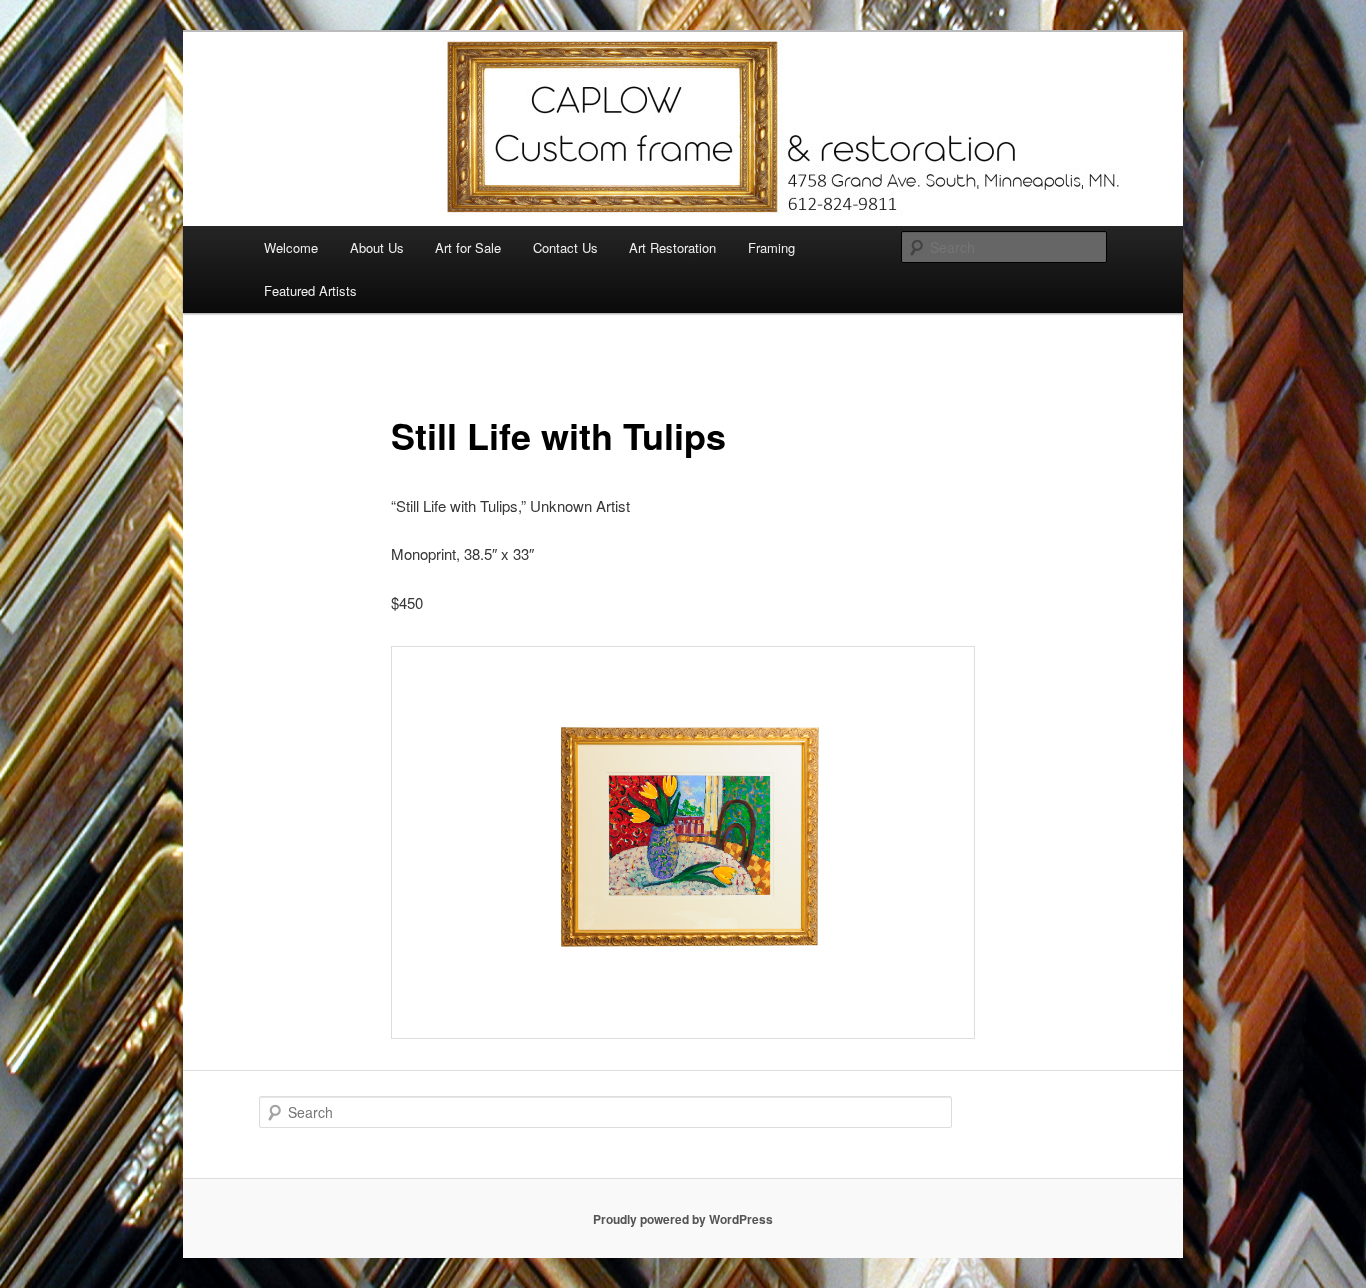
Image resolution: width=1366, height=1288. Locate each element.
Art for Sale (468, 247)
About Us (377, 247)
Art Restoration (672, 247)
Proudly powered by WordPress (683, 1219)
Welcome (291, 247)
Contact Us (565, 247)
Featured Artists (310, 290)
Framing (771, 247)
